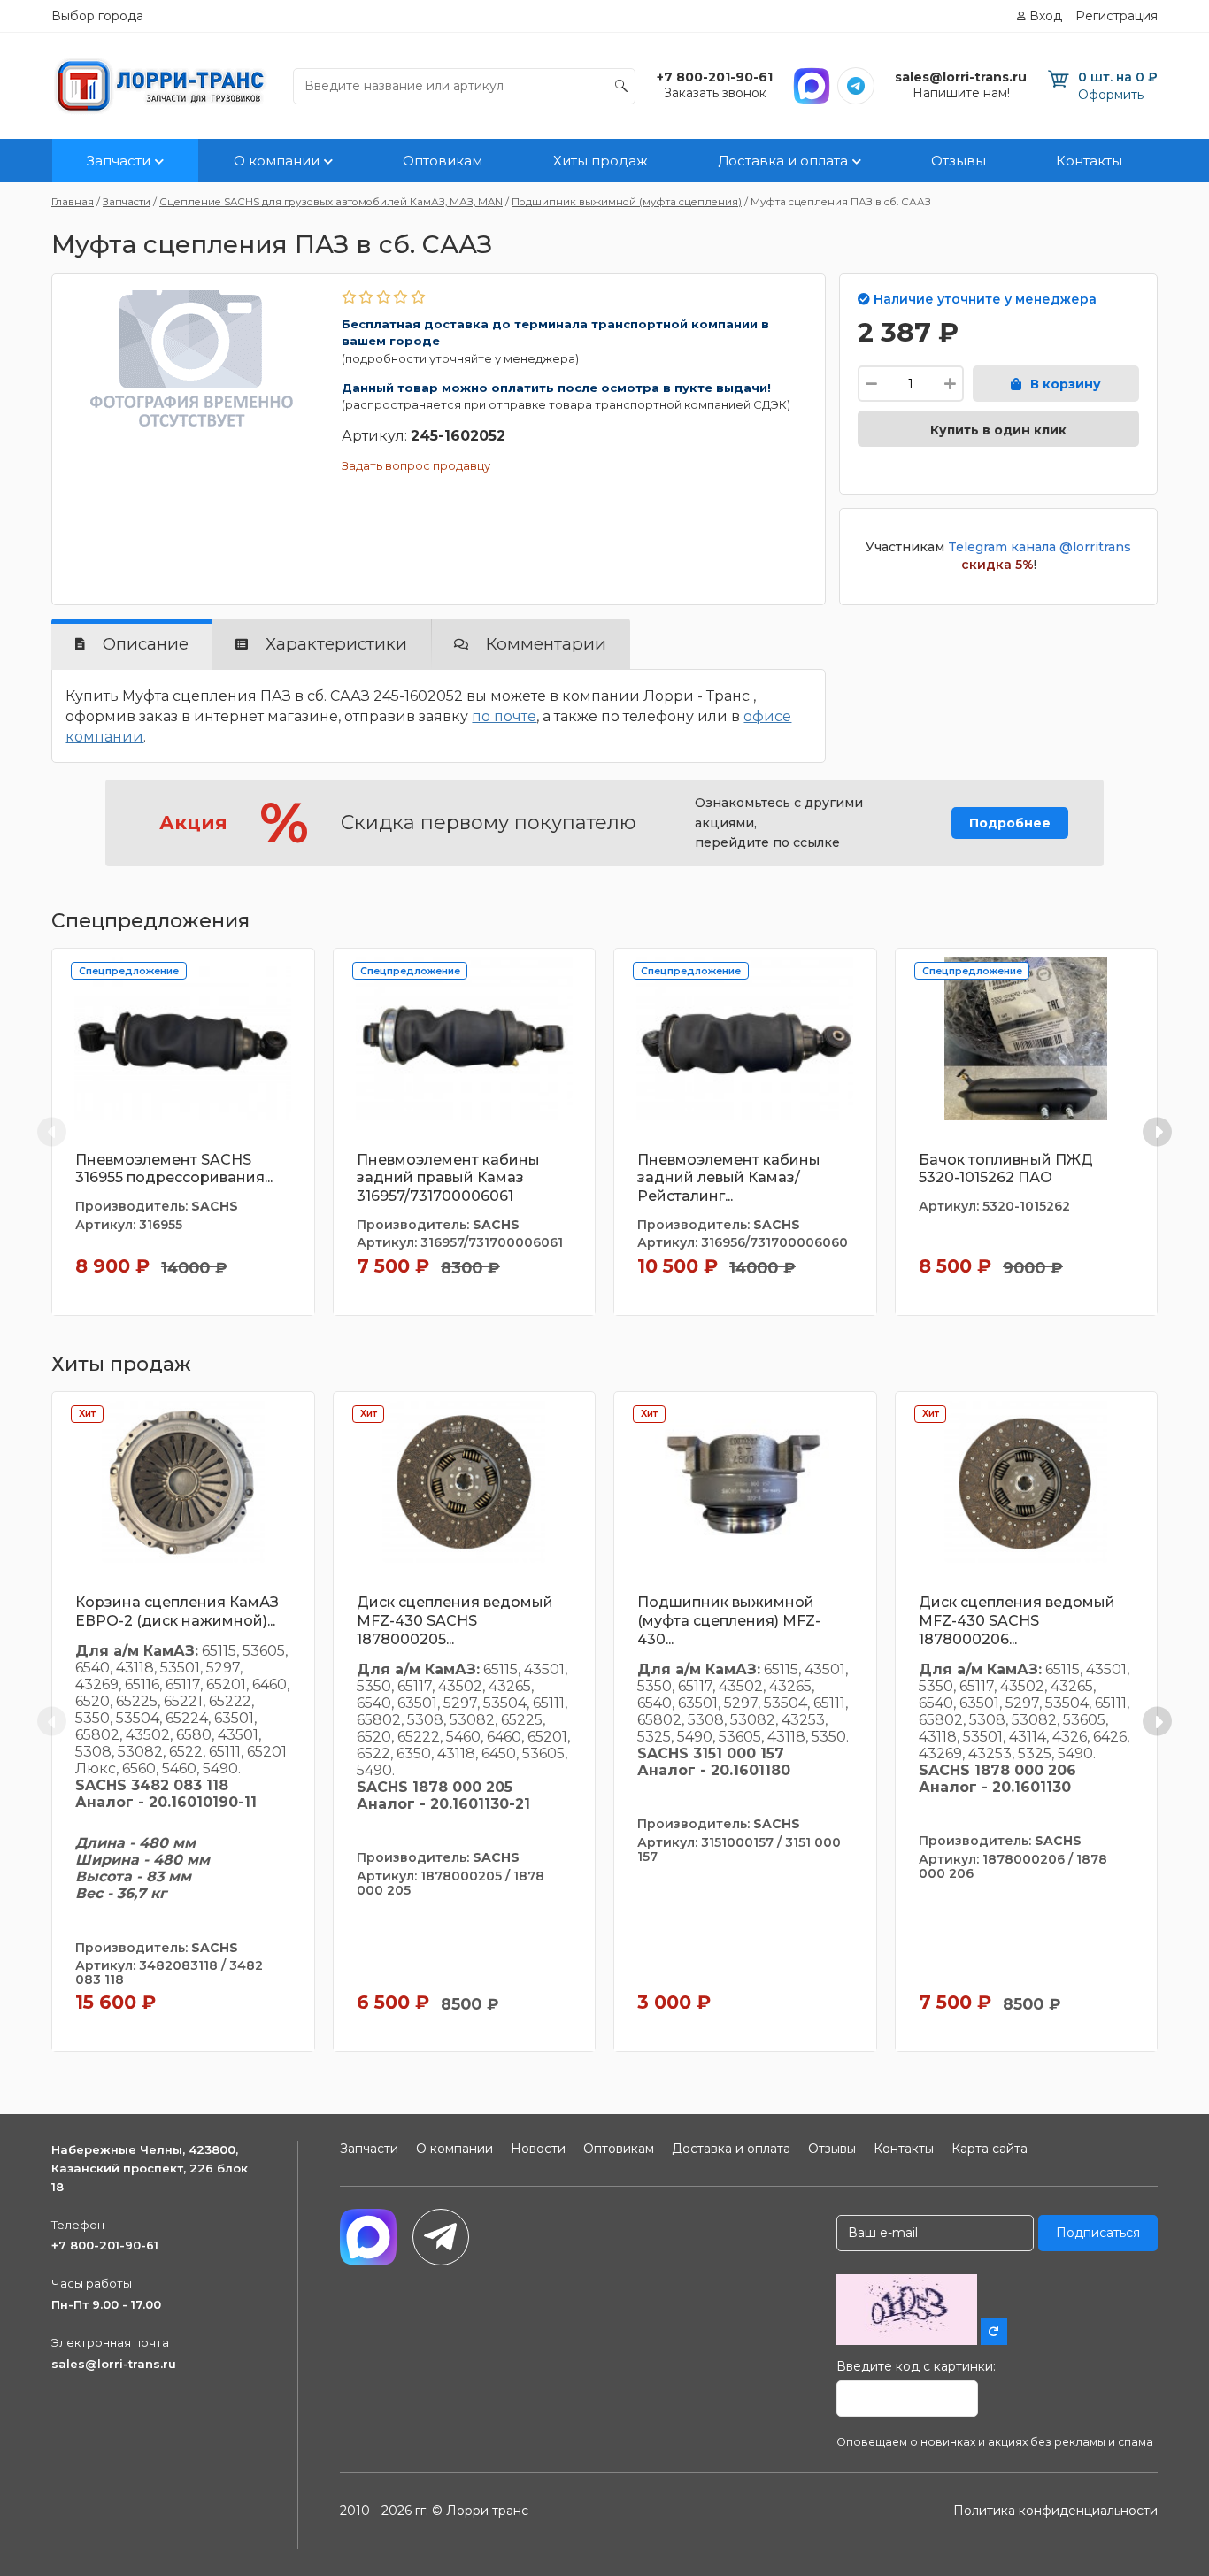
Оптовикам (443, 161)
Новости (538, 2149)
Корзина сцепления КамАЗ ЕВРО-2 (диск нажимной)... (177, 1611)
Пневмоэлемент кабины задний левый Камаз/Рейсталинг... (729, 1178)
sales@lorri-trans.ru (114, 2364)
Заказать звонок (715, 93)
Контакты (1089, 161)
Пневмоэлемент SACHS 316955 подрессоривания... (174, 1169)
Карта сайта (990, 2149)
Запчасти (119, 161)
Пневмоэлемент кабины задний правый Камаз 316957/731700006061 (448, 1178)
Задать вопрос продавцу (416, 465)
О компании (277, 161)
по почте (504, 716)
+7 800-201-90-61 (105, 2245)
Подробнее (1010, 823)
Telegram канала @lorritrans (1040, 547)
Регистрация (1117, 16)
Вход (1046, 16)
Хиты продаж (601, 161)
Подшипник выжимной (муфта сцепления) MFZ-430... (729, 1621)
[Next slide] (1157, 1131)
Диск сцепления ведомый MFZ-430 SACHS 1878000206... (1017, 1621)
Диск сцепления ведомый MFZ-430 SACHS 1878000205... (455, 1621)
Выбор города (97, 16)
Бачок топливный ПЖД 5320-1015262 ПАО (1006, 1169)
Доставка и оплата (783, 161)
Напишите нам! (961, 93)
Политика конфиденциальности (1055, 2511)
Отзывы (959, 161)
